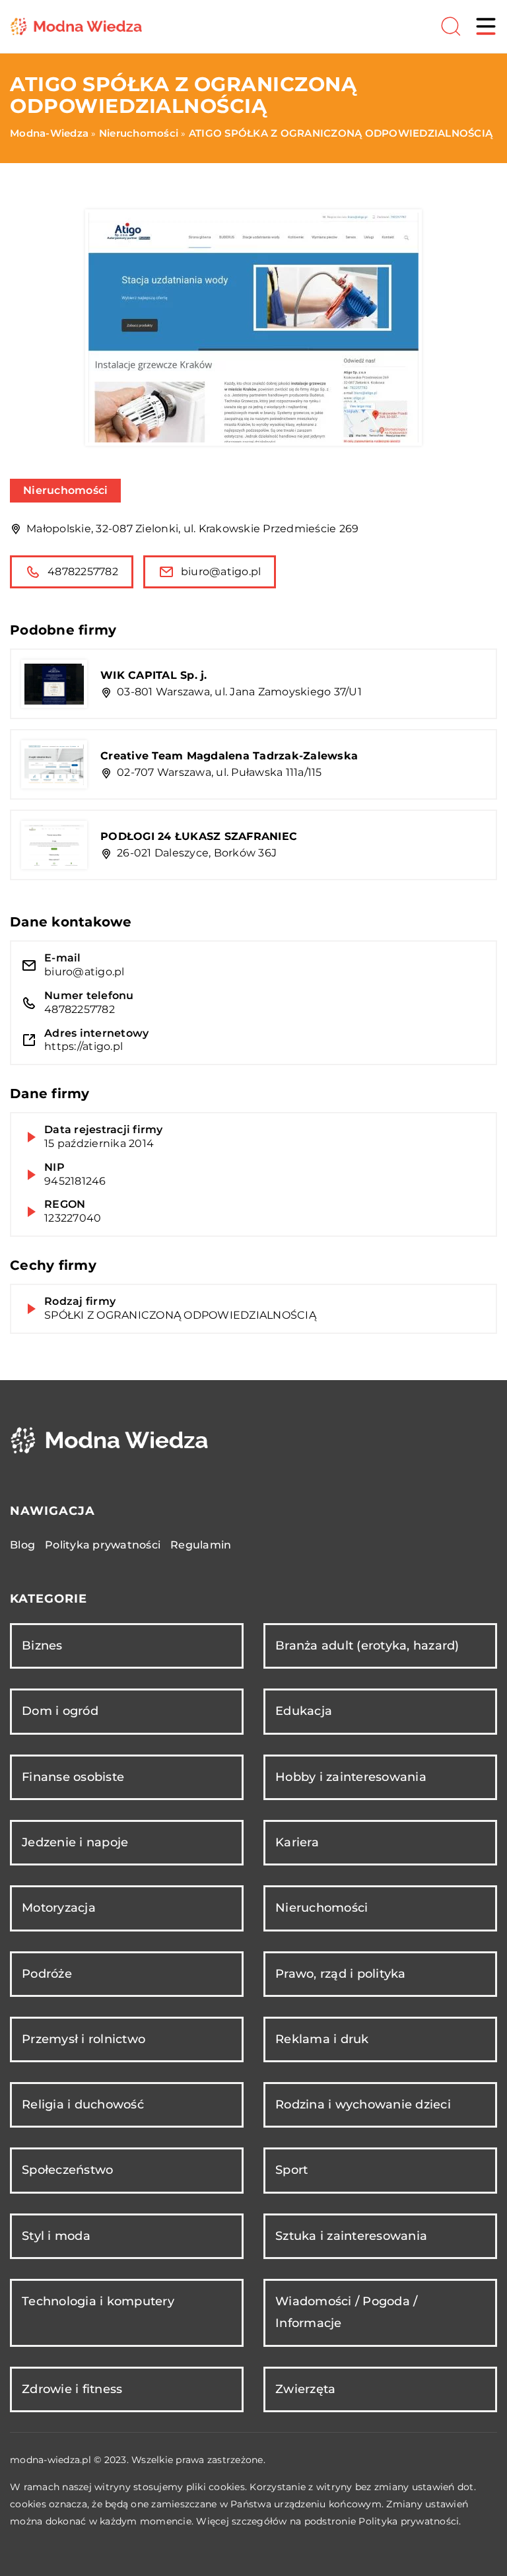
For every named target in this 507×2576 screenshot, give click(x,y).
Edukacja (304, 1711)
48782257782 (83, 572)
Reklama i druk (322, 2039)
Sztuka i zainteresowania (351, 2236)
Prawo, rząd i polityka (341, 1974)
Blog (22, 1545)
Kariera (297, 1842)
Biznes (42, 1646)
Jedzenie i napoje (75, 1842)
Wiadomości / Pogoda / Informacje (346, 2312)
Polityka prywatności (103, 1545)
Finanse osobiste (73, 1777)
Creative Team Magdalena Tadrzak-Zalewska (229, 756)
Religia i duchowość (83, 2105)
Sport (291, 2170)
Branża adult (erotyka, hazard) (367, 1646)
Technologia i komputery (98, 2301)
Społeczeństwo (67, 2170)
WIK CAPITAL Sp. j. (154, 675)
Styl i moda (56, 2236)
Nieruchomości (65, 490)
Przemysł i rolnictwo (84, 2039)
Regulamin (201, 1545)
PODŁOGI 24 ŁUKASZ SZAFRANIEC (199, 836)
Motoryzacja (59, 1908)
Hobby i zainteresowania (351, 1777)
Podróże (47, 1974)
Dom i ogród (60, 1711)
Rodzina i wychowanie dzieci (363, 2105)
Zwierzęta (305, 2389)
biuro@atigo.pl (221, 572)
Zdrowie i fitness (72, 2389)
